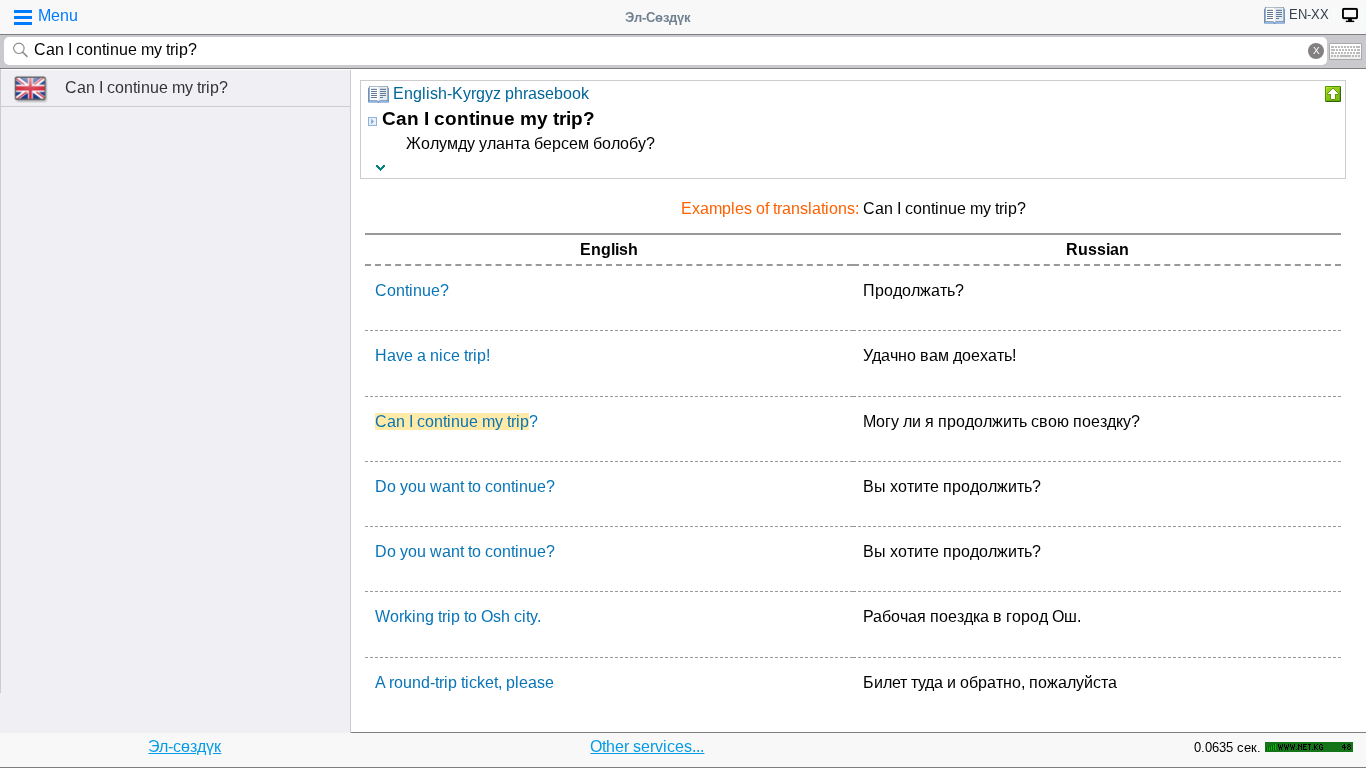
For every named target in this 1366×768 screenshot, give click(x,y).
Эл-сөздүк (184, 746)
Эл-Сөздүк (658, 17)
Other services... (647, 746)
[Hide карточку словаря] (1331, 94)
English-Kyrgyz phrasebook (491, 93)
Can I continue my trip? (146, 87)
